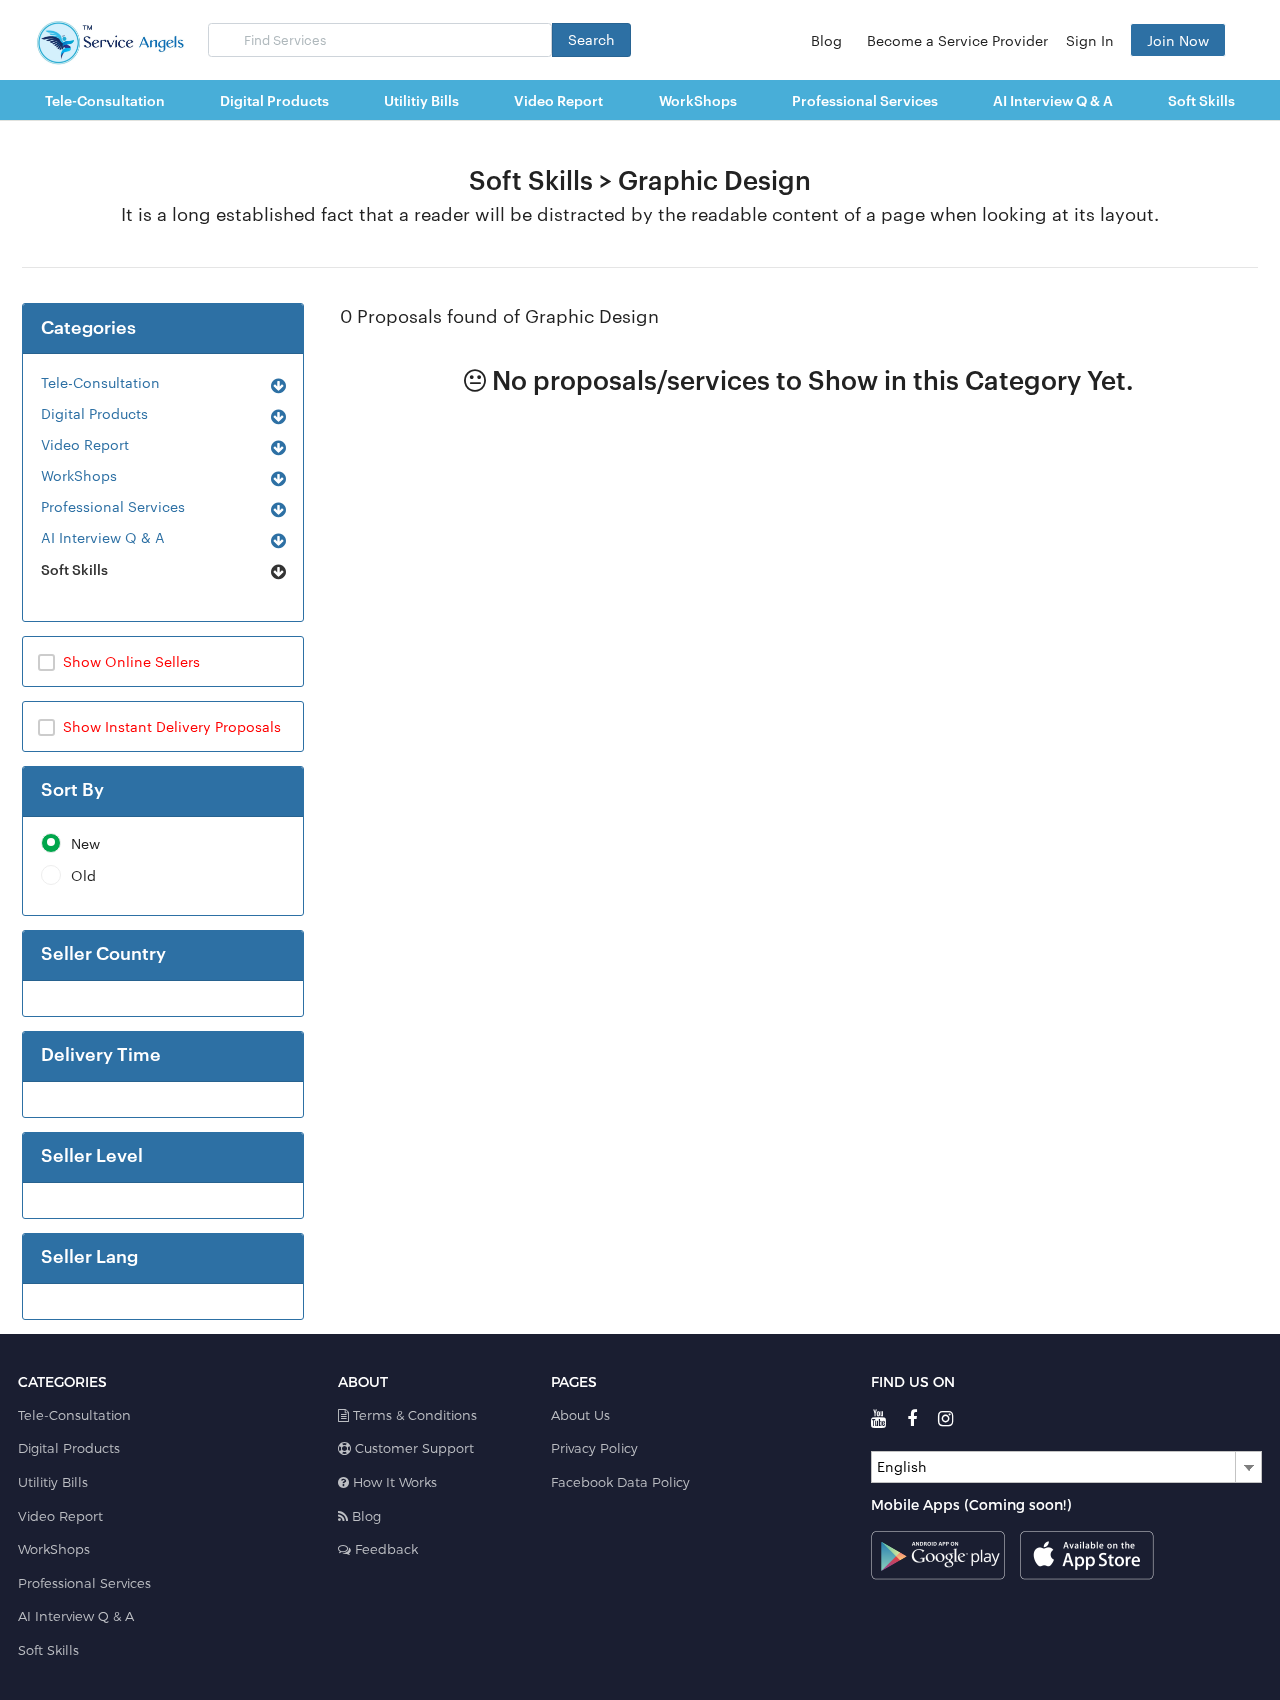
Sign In (1090, 40)
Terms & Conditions (413, 1415)
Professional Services (113, 506)
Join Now (1178, 40)
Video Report (85, 444)
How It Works (393, 1482)
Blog (826, 40)
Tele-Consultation (100, 382)
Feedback (384, 1549)
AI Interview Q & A (103, 537)
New (85, 843)
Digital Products (94, 413)
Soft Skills (74, 568)
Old (83, 875)
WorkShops (79, 475)
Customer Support (412, 1448)
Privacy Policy (594, 1448)
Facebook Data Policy (620, 1482)
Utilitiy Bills (53, 1482)
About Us (580, 1415)
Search (591, 39)
